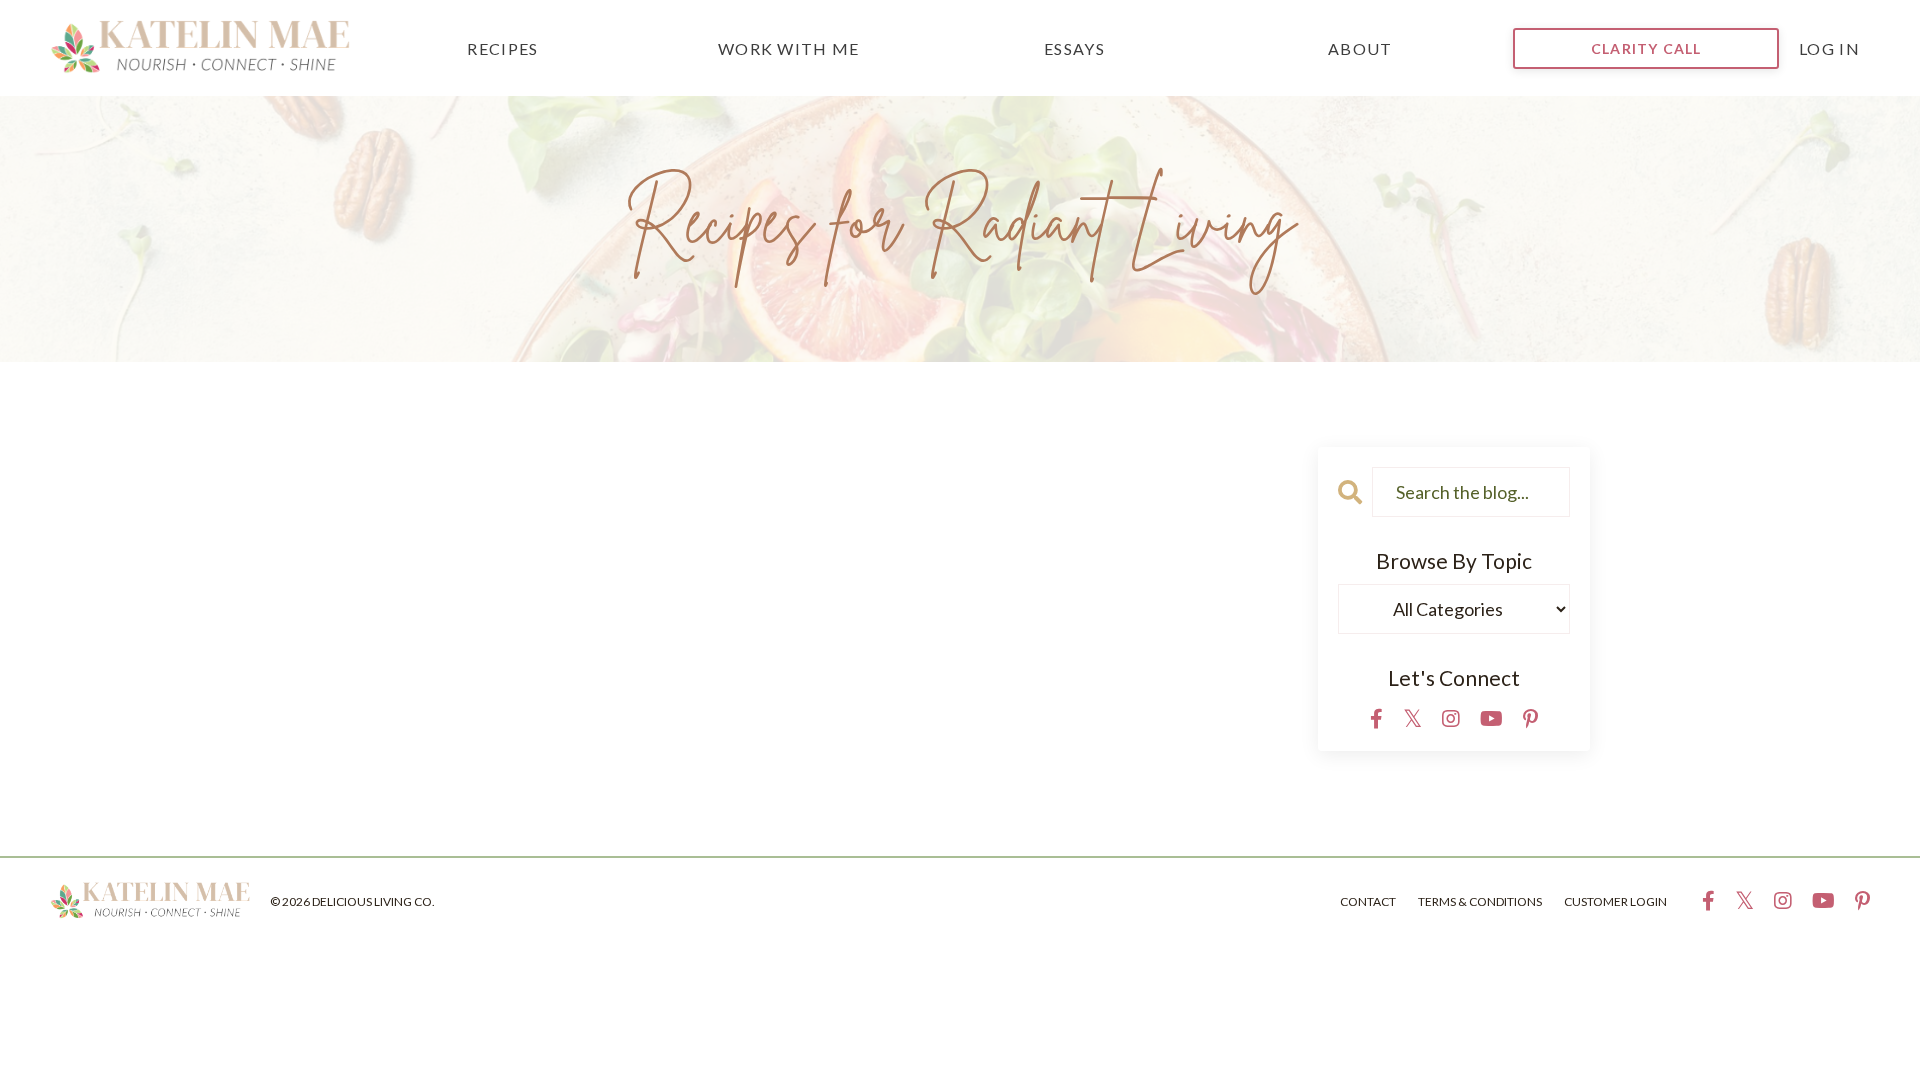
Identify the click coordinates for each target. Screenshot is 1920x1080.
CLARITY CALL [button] (1646, 48)
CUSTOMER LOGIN (1615, 901)
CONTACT (1368, 901)
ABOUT (1360, 48)
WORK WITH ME (789, 48)
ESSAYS (1074, 48)
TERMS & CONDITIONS (1480, 901)
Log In (1829, 48)
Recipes (502, 48)
